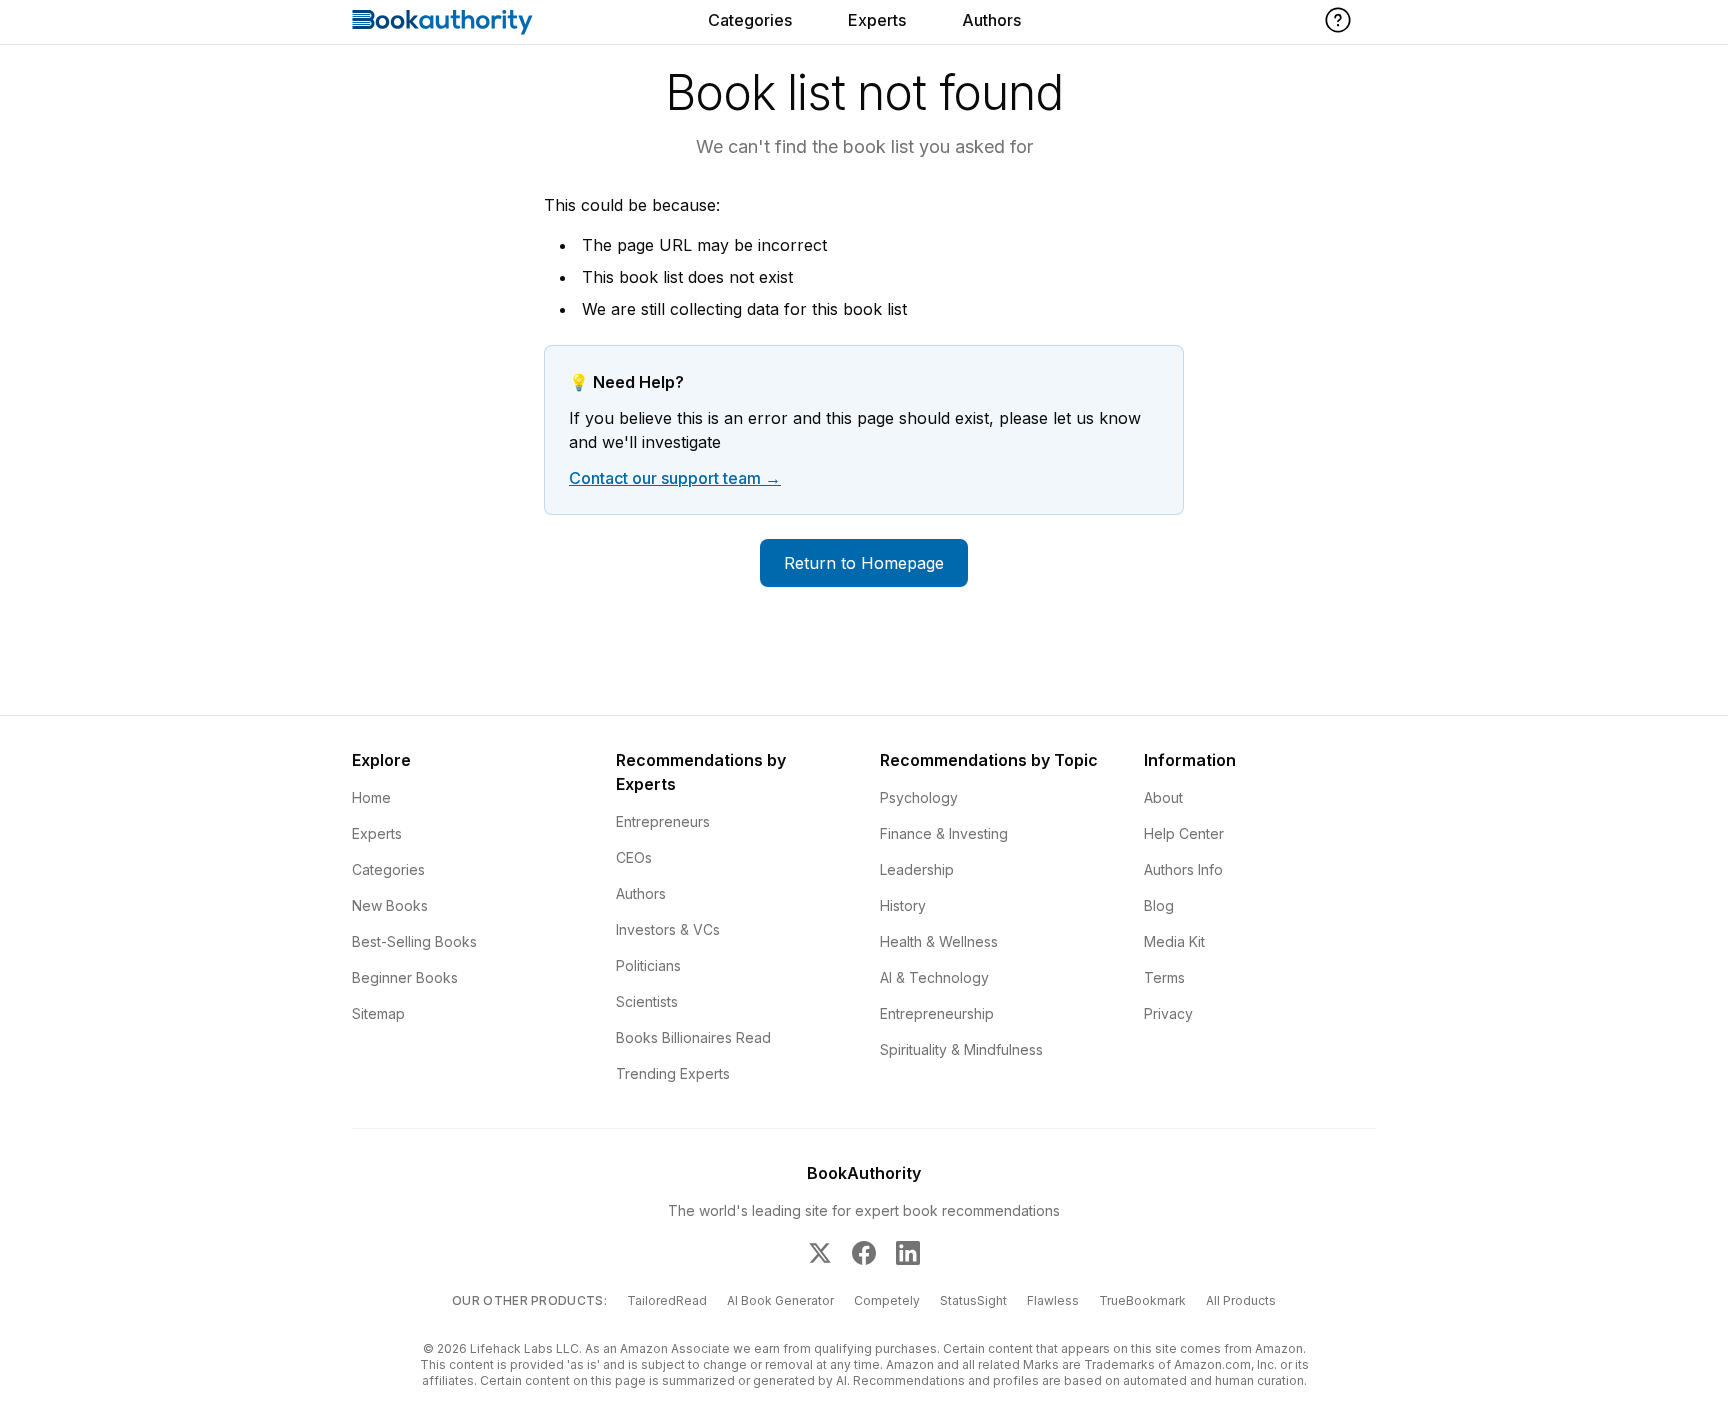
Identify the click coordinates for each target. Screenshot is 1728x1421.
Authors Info (1183, 869)
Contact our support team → (675, 478)
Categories (750, 20)
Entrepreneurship (937, 1013)
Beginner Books (405, 977)
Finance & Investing (944, 833)
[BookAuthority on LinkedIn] (908, 1253)
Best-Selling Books (414, 941)
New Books (390, 905)
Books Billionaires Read (693, 1037)
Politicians (648, 965)
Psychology (919, 797)
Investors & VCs (668, 929)
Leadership (917, 869)
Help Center (1184, 833)
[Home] (442, 22)
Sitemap (378, 1013)
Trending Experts (673, 1073)
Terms (1164, 977)
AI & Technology (934, 977)
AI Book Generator (780, 1300)
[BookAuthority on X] (820, 1253)
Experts (877, 20)
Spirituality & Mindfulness (961, 1049)
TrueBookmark (1142, 1300)
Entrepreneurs (663, 821)
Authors (991, 20)
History (903, 905)
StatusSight (973, 1300)
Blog (1159, 905)
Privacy (1168, 1013)
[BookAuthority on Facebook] (864, 1253)
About (1163, 797)
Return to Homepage (864, 563)
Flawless (1053, 1300)
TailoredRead (667, 1300)
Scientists (647, 1001)
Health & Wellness (939, 941)
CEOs (634, 857)
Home (371, 797)
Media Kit (1174, 941)
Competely (887, 1300)
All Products (1241, 1300)
